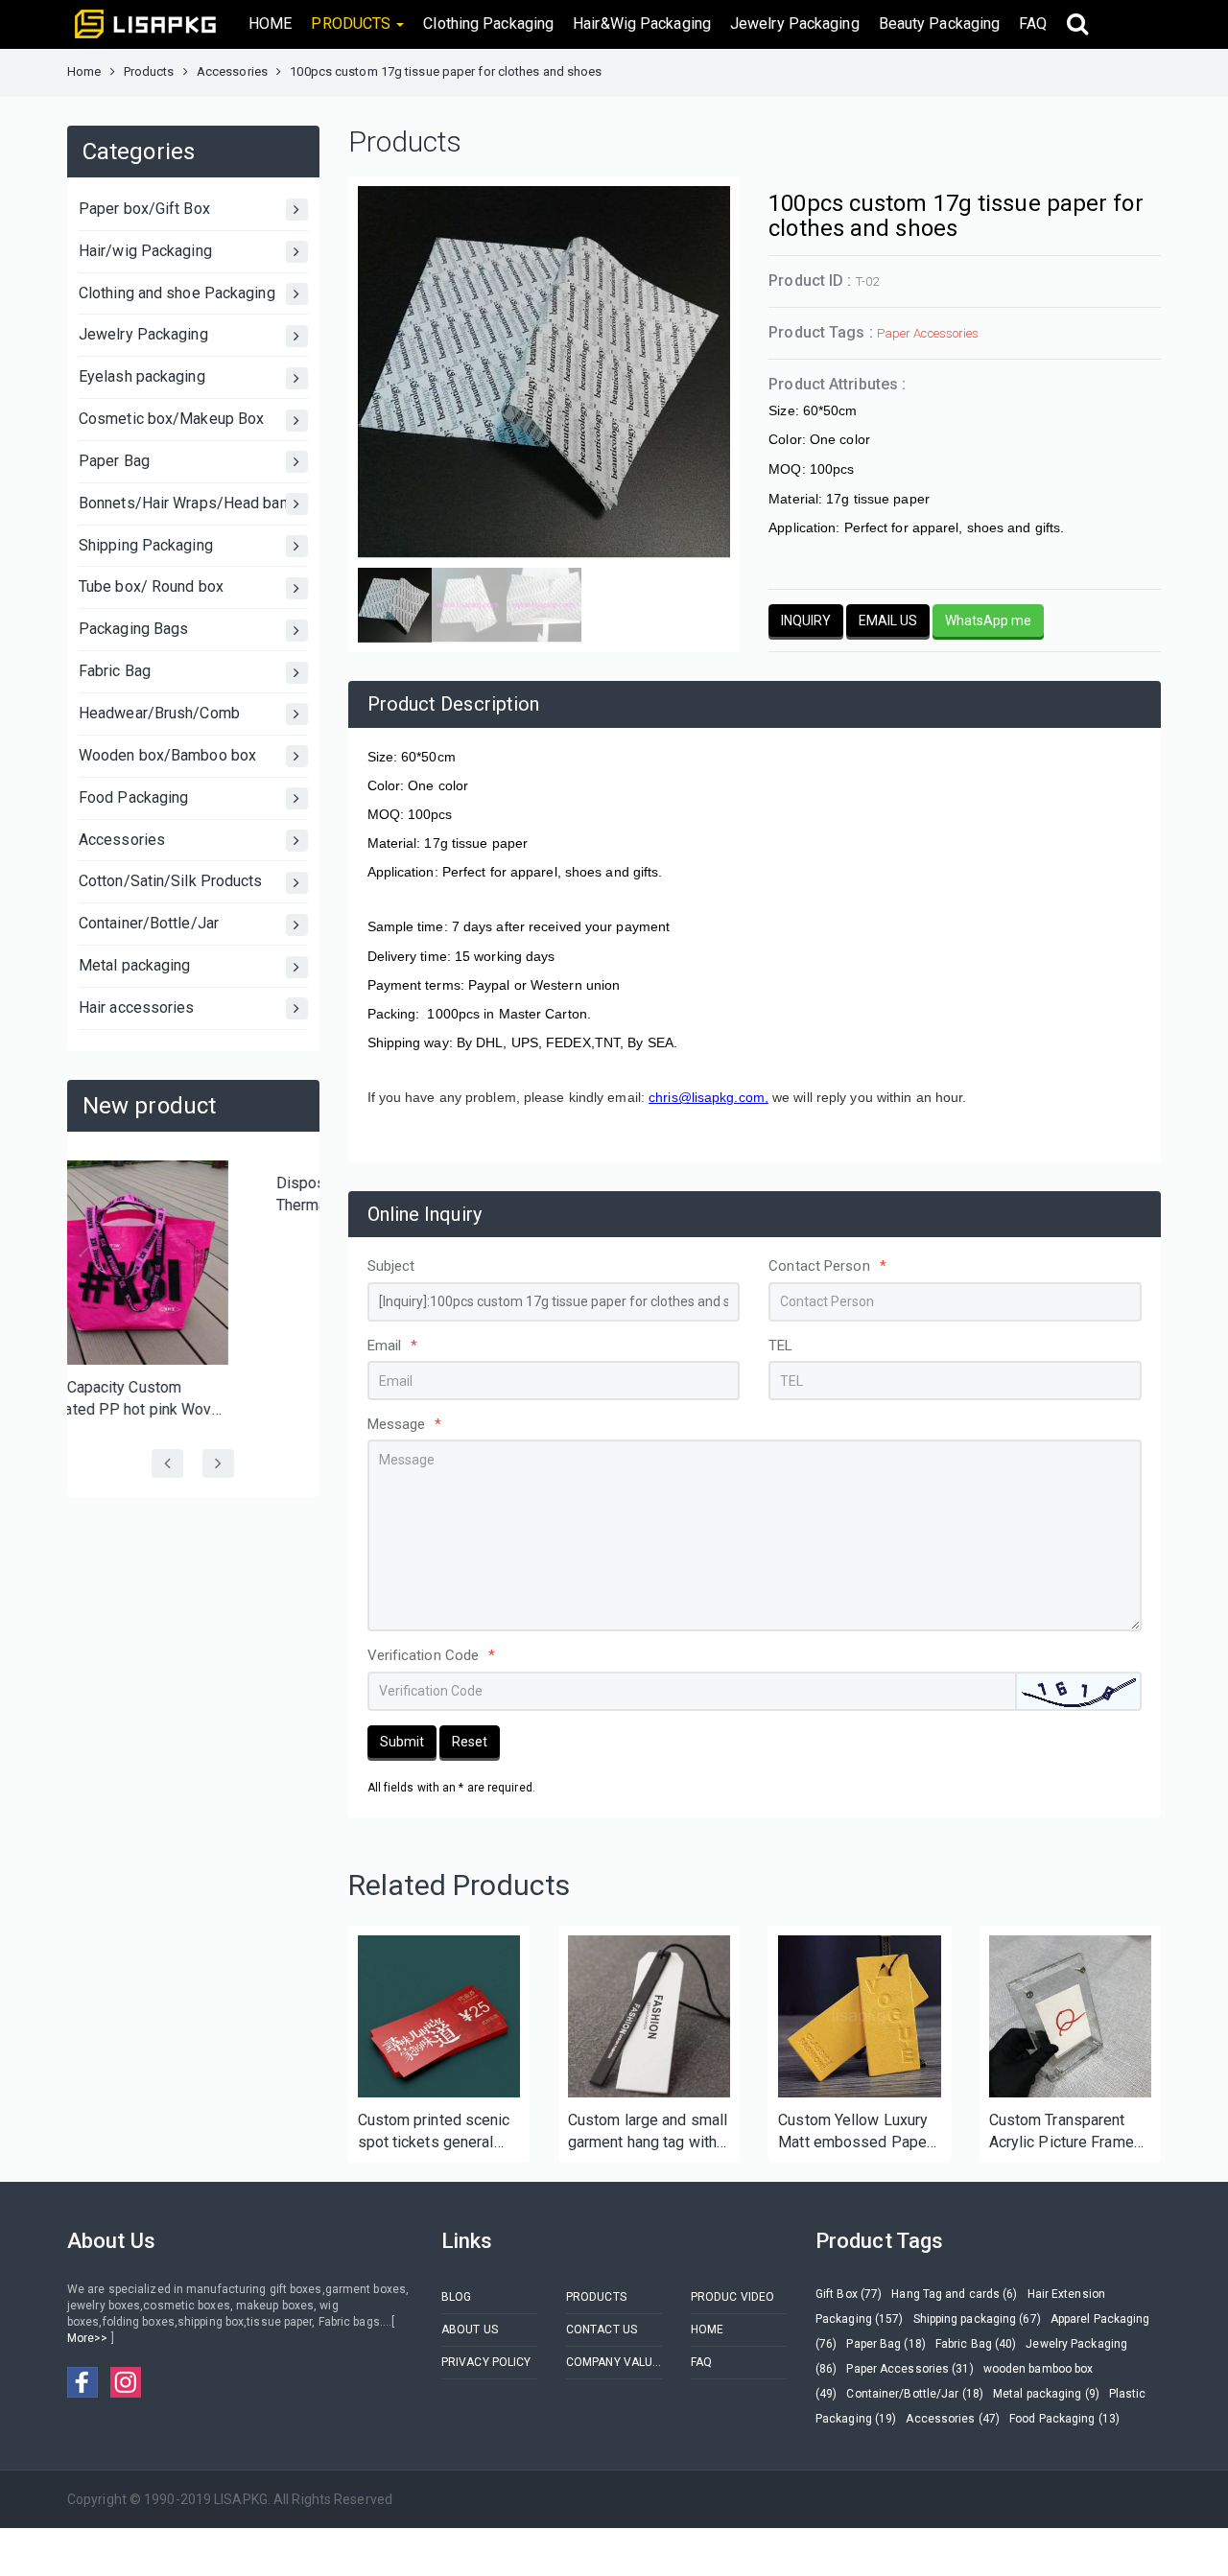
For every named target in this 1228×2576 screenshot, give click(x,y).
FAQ (1033, 23)
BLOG (456, 2297)
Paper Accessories (928, 333)
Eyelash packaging (142, 376)
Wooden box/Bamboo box (167, 755)
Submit (402, 1742)
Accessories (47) (953, 2419)
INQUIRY (806, 621)
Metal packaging (135, 965)
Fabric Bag (115, 671)
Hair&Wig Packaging (642, 23)
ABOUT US (470, 2330)
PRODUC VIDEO (732, 2297)
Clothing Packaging (488, 23)
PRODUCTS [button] (353, 23)
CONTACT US (602, 2330)
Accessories (232, 71)
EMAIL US (888, 621)
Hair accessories (137, 1007)
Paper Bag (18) (886, 2344)
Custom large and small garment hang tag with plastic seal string (648, 2132)
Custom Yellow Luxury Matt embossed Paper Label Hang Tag (855, 2132)
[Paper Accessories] (859, 2016)
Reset (470, 1742)
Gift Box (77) (849, 2294)
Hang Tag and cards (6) (954, 2294)
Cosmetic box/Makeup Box (171, 419)
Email (393, 1346)
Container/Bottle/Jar (149, 923)
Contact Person (827, 1266)
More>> (89, 2338)
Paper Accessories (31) (909, 2369)
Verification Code (432, 1655)
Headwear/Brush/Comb (159, 713)
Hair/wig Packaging (145, 251)
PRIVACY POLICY (486, 2362)
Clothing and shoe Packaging (177, 293)
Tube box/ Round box (151, 586)
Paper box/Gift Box (144, 209)
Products (149, 71)
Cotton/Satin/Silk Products (171, 881)
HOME (270, 23)
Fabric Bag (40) (976, 2344)
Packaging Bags (133, 629)
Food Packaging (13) (1064, 2419)
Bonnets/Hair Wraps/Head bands (192, 503)
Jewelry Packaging (795, 23)
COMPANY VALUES (614, 2362)
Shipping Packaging (146, 545)
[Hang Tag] (649, 2016)
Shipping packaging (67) (977, 2319)
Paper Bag (114, 461)
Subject (391, 1266)
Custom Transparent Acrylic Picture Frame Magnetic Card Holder (1063, 2132)
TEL (780, 1346)
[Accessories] (439, 2016)
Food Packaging (133, 797)
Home (84, 71)
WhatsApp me (988, 621)
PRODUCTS (596, 2297)
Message (405, 1424)
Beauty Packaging (940, 23)
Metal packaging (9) (1046, 2394)
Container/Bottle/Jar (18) (915, 2394)
